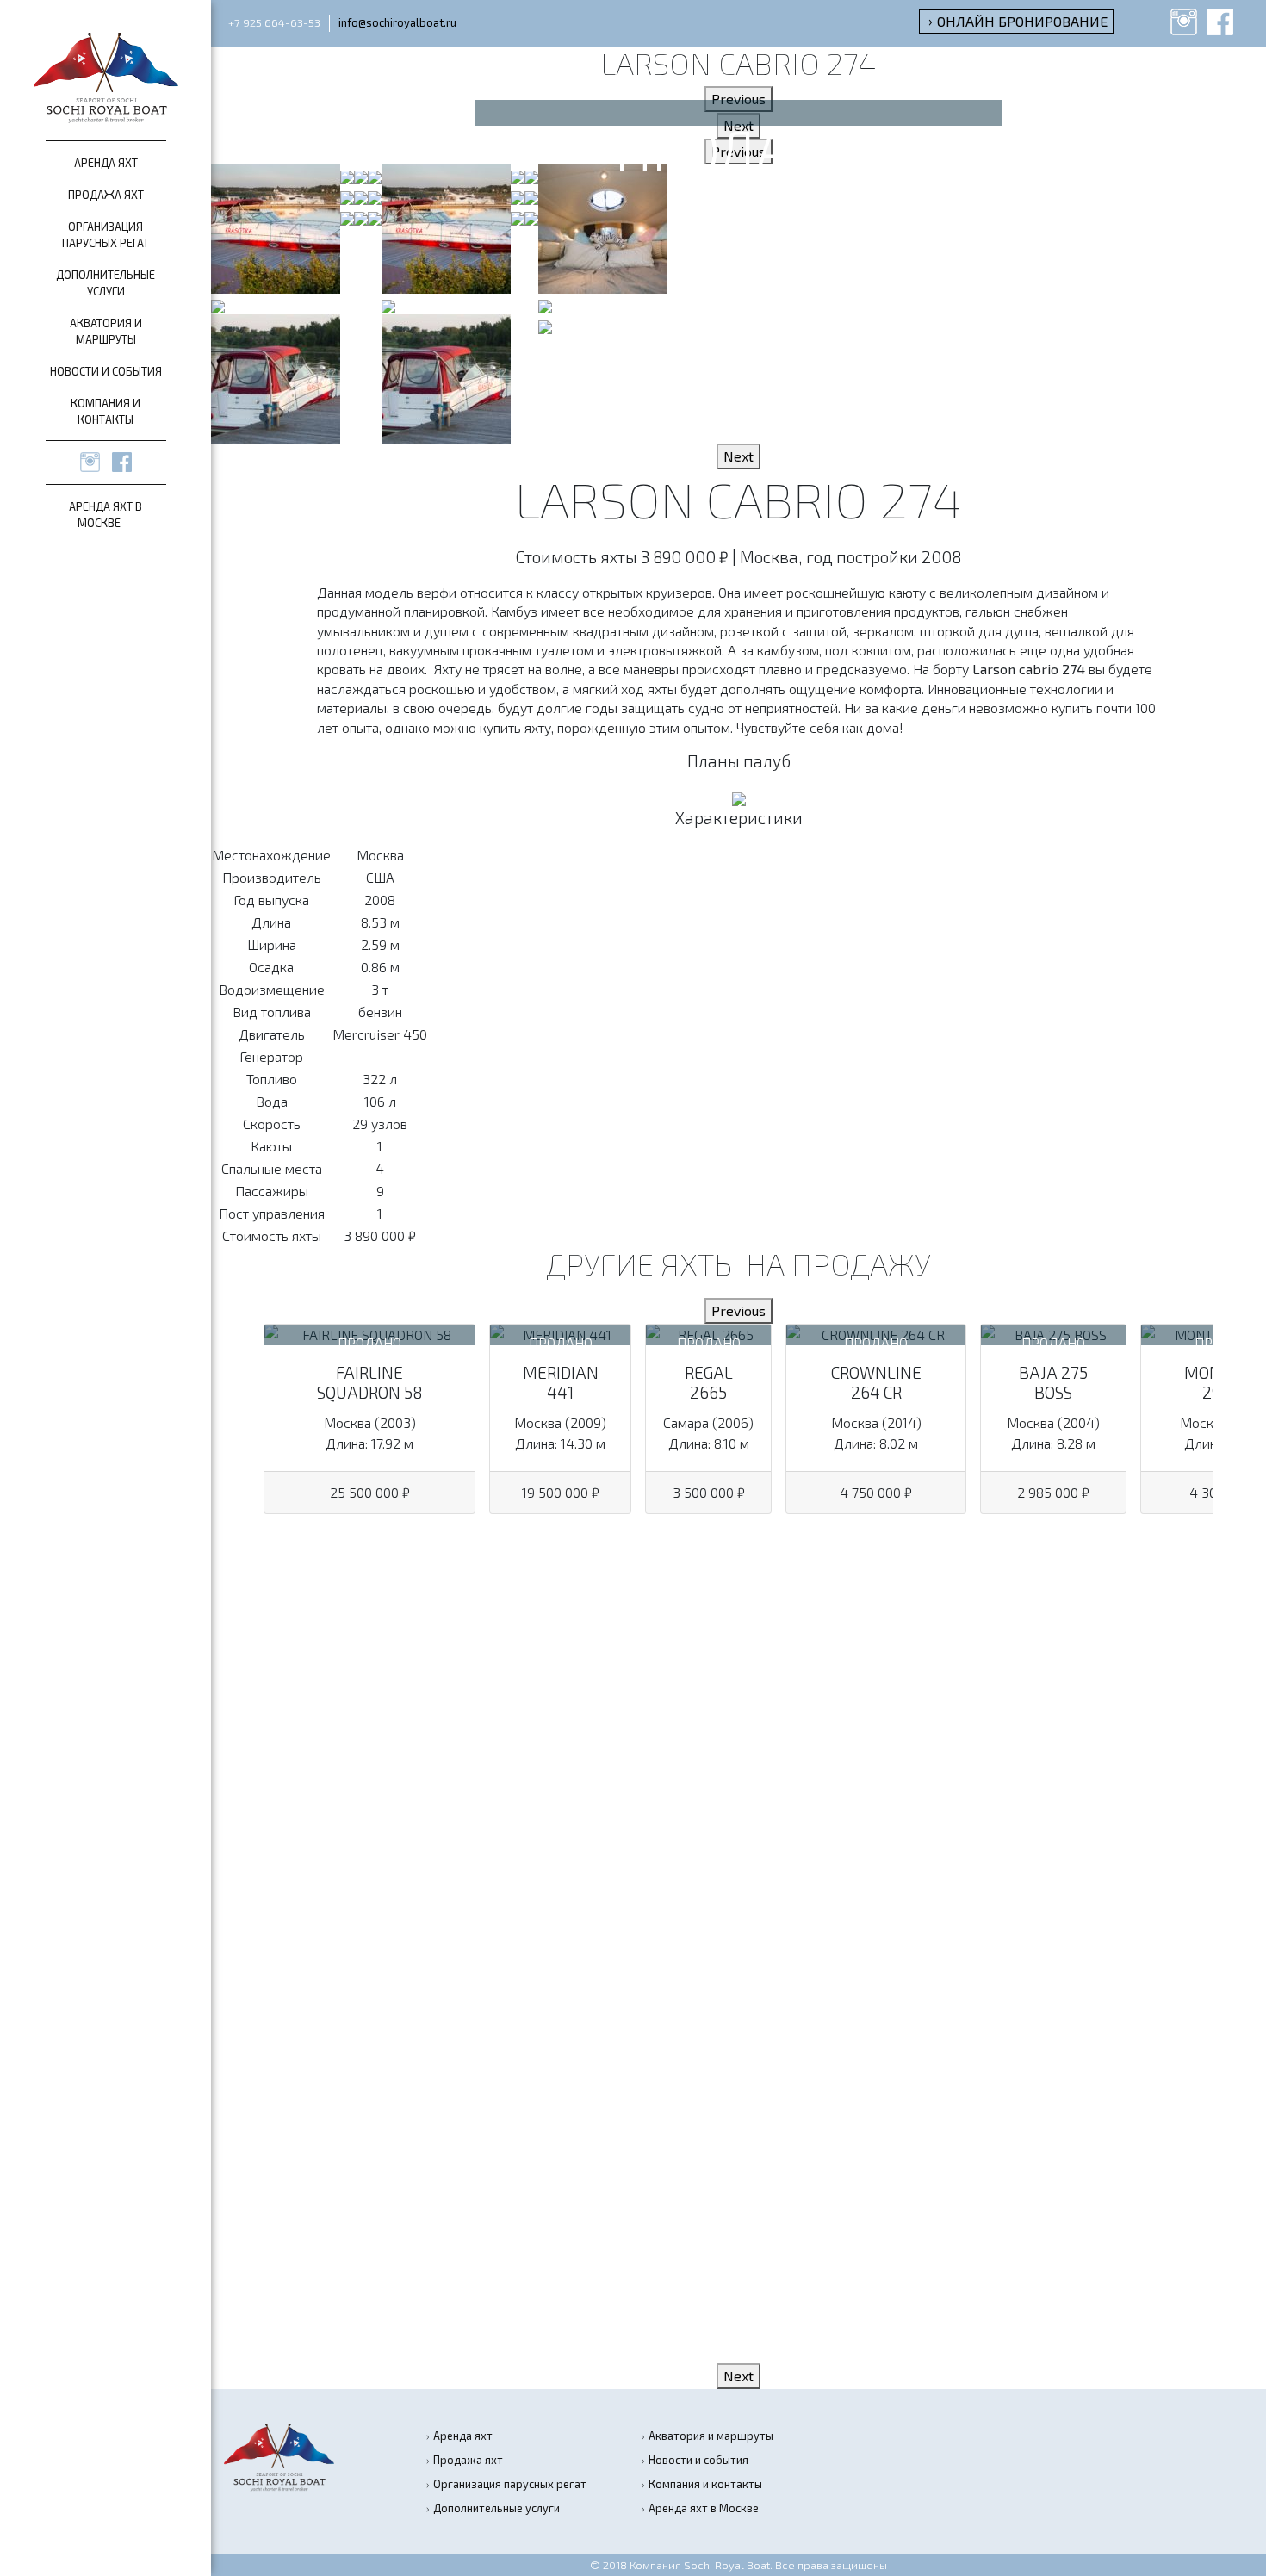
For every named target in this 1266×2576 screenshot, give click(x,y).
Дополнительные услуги (496, 2508)
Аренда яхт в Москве (704, 2508)
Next (738, 125)
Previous (738, 99)
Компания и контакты (705, 2484)
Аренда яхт (106, 163)
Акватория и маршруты (711, 2436)
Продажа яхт (106, 195)
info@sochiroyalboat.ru (397, 22)
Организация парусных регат (510, 2484)
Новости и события (106, 371)
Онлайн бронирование (1022, 21)
